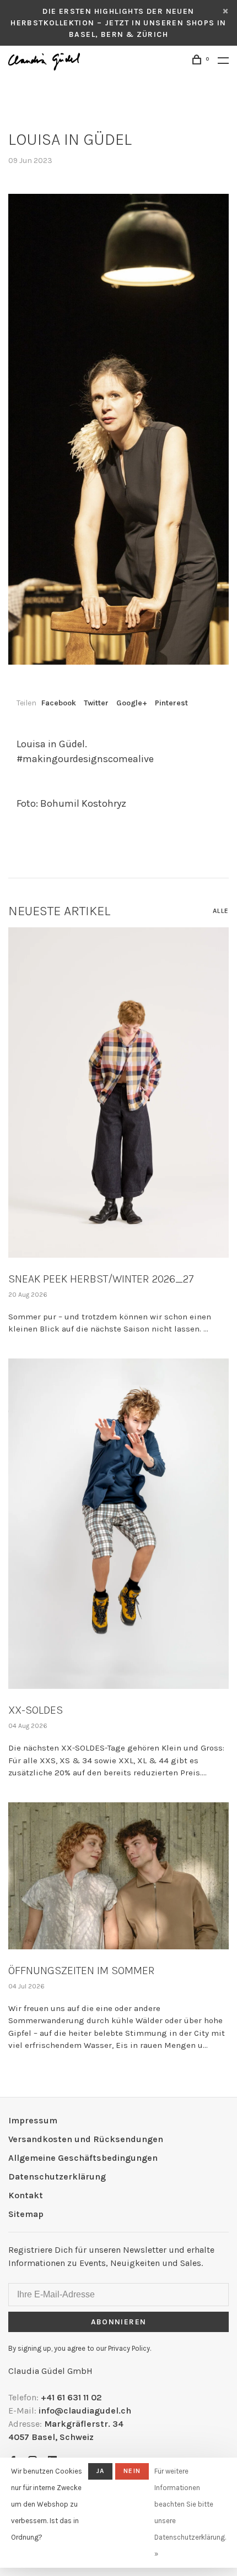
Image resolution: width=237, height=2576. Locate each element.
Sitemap (26, 2214)
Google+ (132, 703)
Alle (221, 911)
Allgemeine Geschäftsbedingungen (83, 2158)
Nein (132, 2471)
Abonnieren (119, 2322)
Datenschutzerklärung (57, 2176)
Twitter (96, 703)
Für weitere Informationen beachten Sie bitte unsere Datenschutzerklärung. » (190, 2512)
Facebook (59, 703)
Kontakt (26, 2195)
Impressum (33, 2120)
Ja (100, 2471)
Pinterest (171, 703)
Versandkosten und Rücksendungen (86, 2139)
